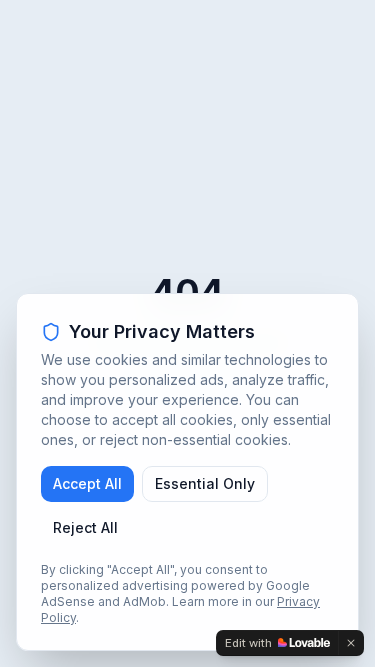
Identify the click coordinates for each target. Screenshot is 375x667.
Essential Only (205, 483)
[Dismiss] (351, 643)
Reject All (85, 527)
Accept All (87, 483)
